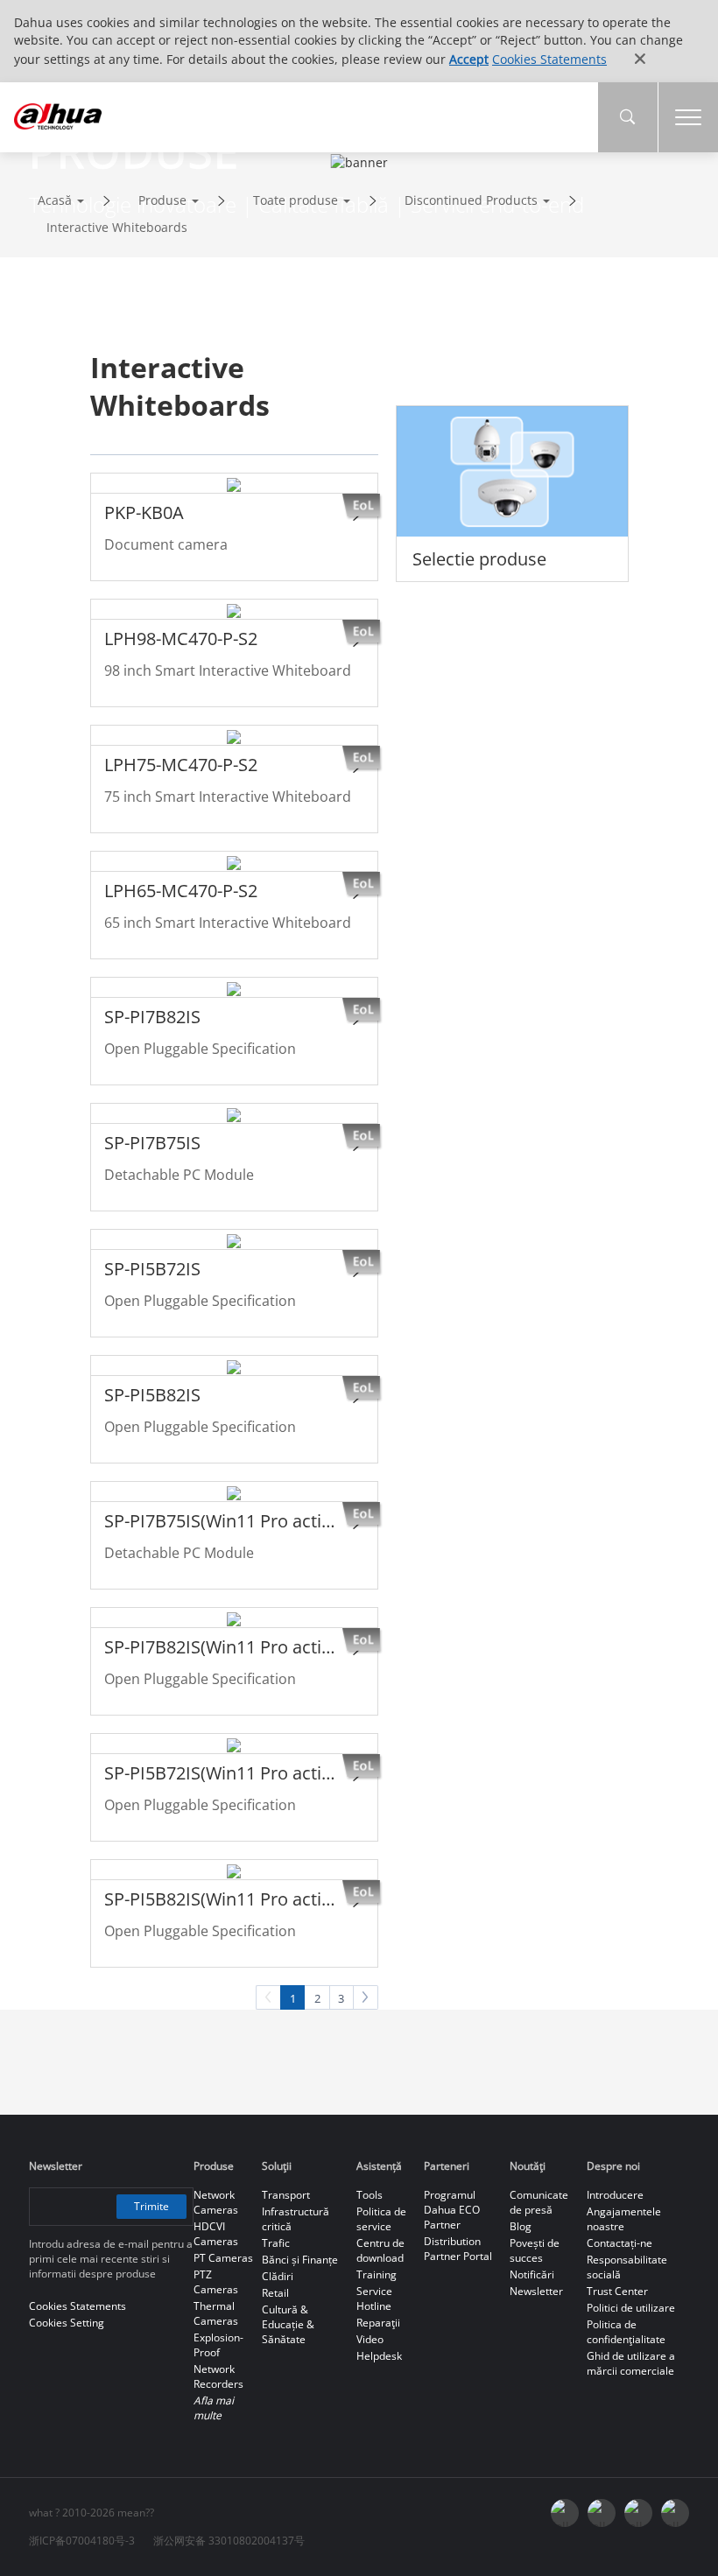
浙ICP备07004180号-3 (82, 2541)
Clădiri (278, 2276)
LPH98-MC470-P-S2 (181, 639)
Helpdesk (379, 2356)
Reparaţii (378, 2323)
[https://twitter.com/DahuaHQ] (565, 2513)
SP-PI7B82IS (152, 1017)
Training (377, 2274)
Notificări (532, 2274)
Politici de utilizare (631, 2308)
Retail (275, 2293)
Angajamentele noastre (624, 2219)
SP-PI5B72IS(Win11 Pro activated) (221, 1773)
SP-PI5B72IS (152, 1269)
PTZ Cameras (216, 2282)
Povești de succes (535, 2250)
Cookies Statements (549, 59)
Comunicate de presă (539, 2202)
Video (370, 2339)
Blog (521, 2226)
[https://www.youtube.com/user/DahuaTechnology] (638, 2513)
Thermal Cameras (216, 2313)
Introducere (615, 2195)
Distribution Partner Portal (458, 2249)
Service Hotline (374, 2299)
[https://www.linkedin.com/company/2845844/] (675, 2513)
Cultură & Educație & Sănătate (288, 2324)
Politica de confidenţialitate (626, 2332)
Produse (162, 200)
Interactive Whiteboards (117, 227)
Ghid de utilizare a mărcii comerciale (631, 2363)
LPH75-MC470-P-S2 (181, 765)
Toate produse (296, 200)
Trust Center (617, 2291)
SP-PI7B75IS (152, 1143)
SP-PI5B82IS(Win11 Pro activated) (221, 1899)
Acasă (55, 200)
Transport (286, 2195)
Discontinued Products (471, 200)
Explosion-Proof (218, 2345)
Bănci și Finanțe (300, 2260)
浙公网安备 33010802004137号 (229, 2541)
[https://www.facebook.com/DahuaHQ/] (602, 2513)
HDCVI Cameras (216, 2234)
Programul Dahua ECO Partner (452, 2210)
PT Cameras (223, 2258)
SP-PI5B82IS (152, 1395)
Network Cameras (216, 2202)
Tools (370, 2195)
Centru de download (380, 2250)
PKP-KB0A (144, 512)
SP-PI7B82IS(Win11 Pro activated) (221, 1647)
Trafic (276, 2243)
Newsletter (536, 2291)
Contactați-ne (619, 2243)
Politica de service (381, 2219)
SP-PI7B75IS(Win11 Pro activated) (221, 1521)
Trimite (151, 2206)
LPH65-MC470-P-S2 (181, 891)
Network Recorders (218, 2376)
